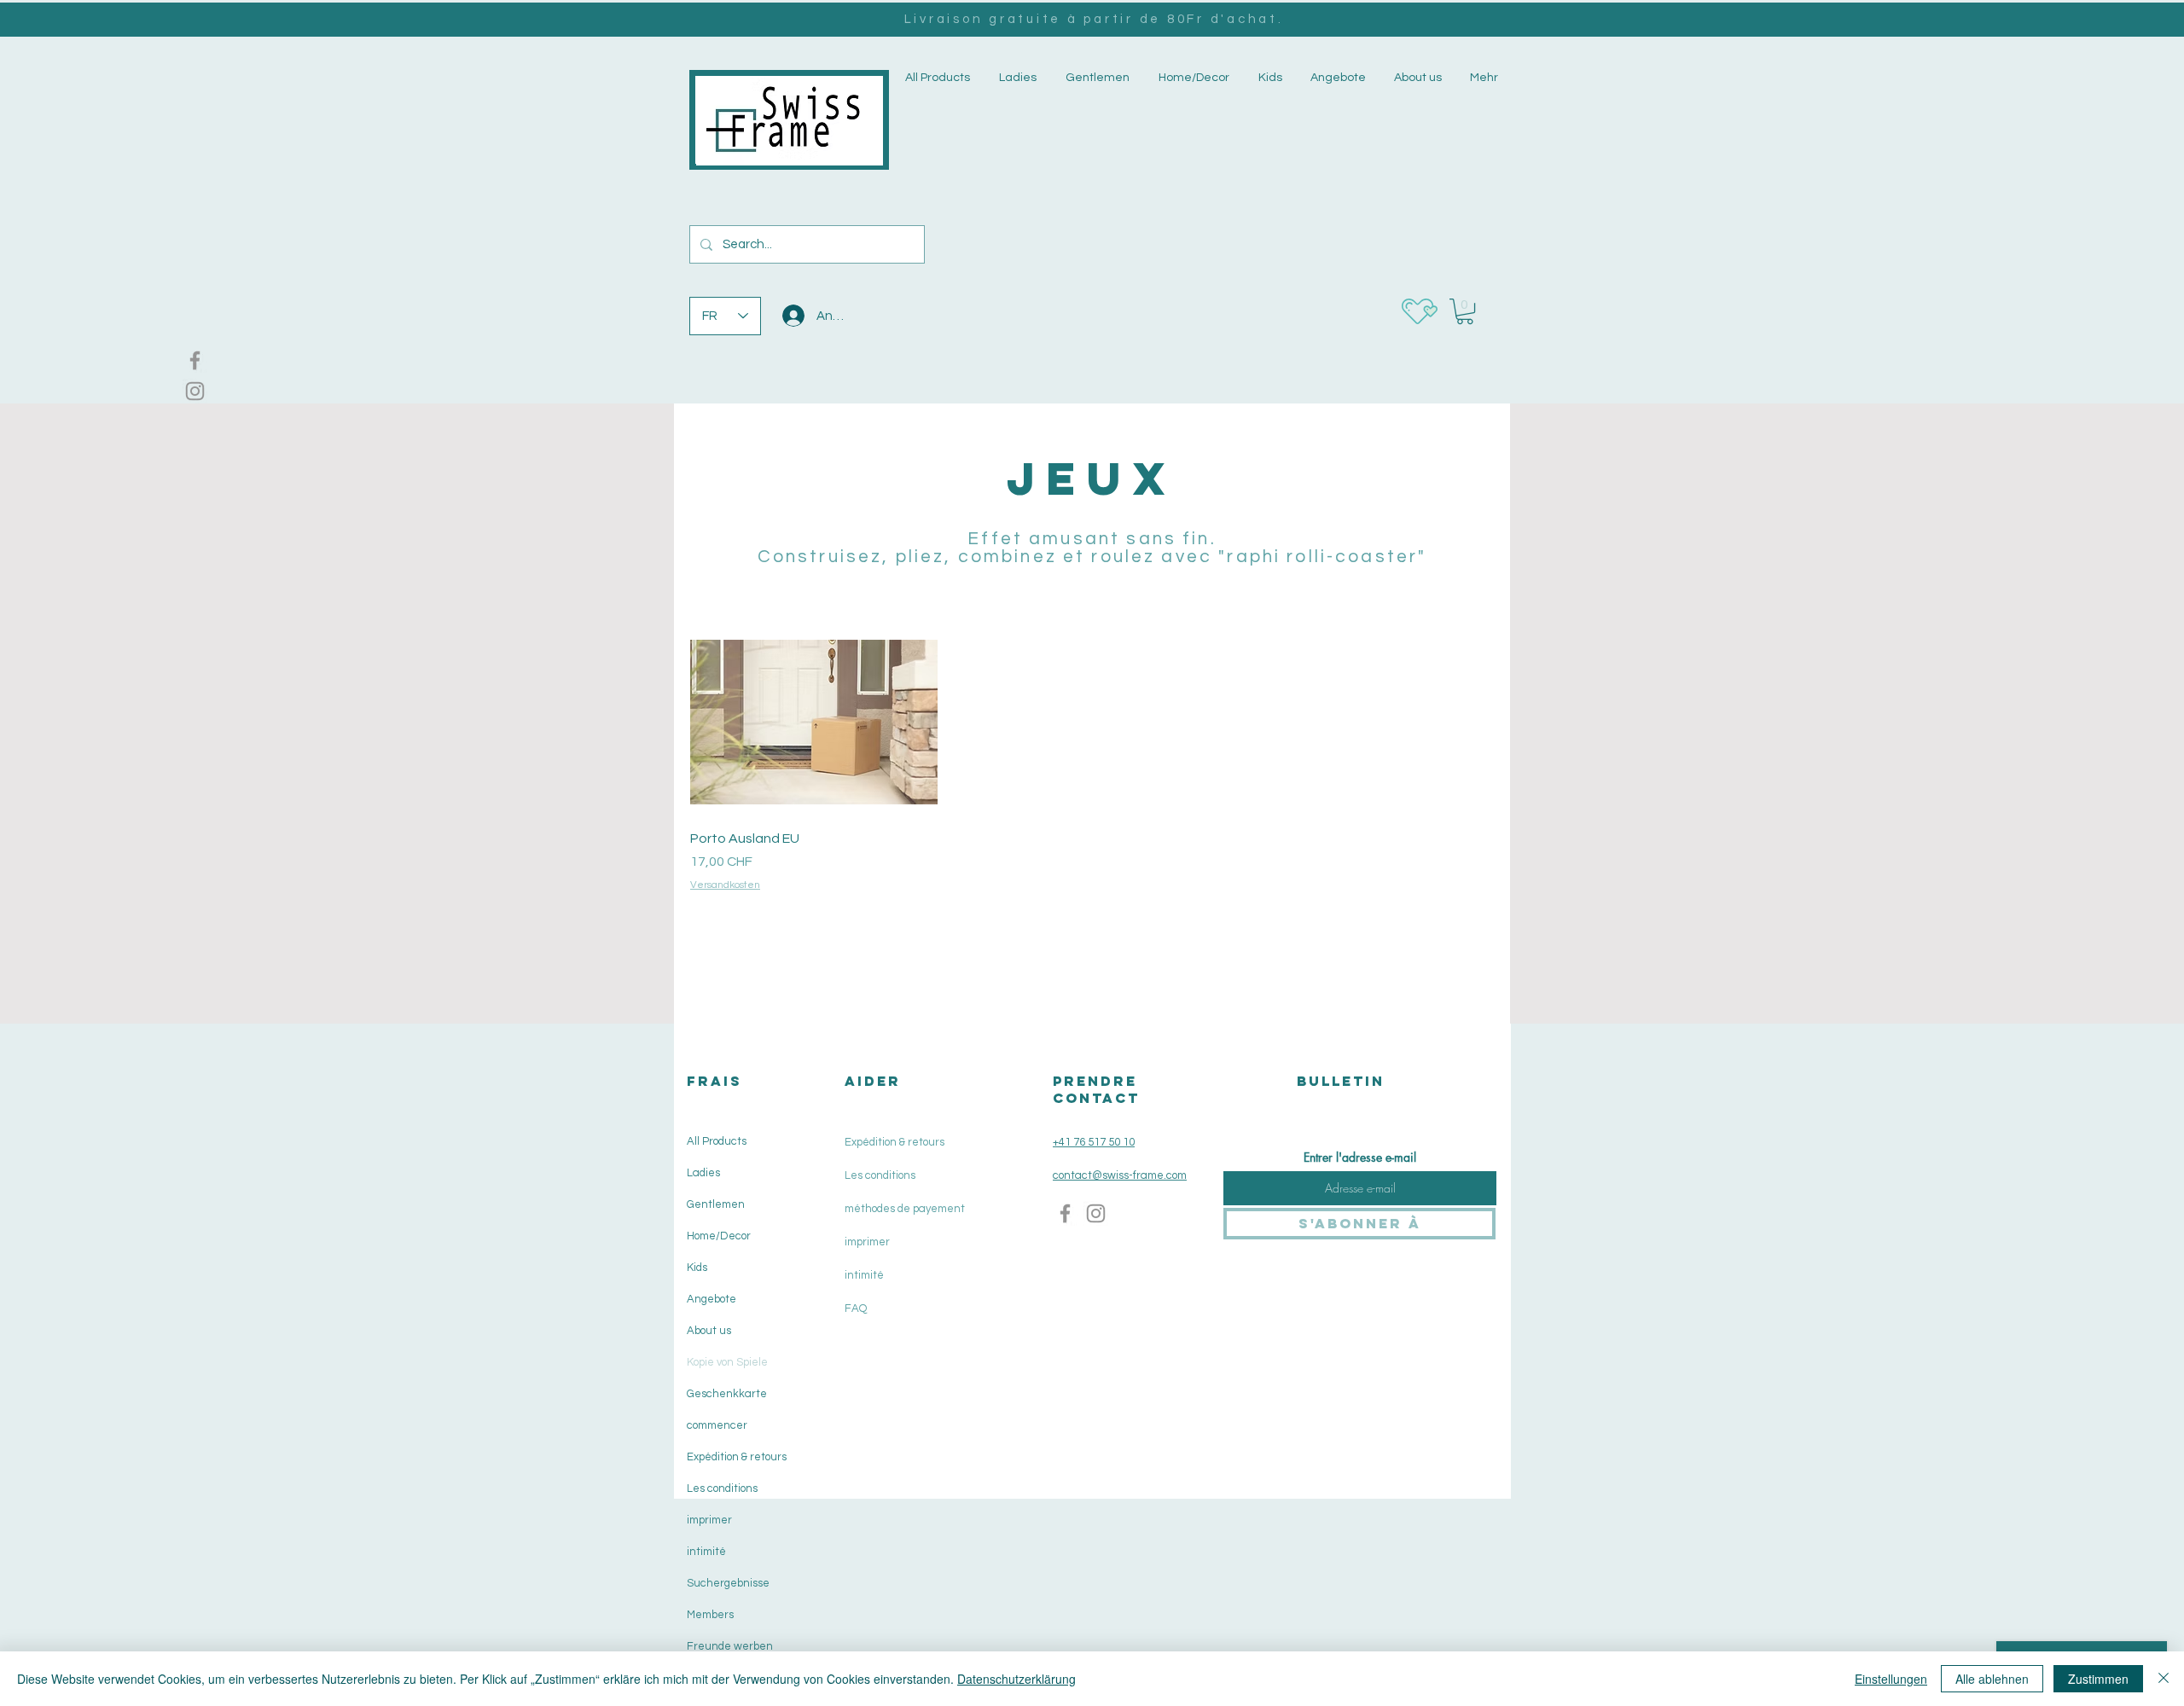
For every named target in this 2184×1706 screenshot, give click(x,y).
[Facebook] (195, 360)
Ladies (703, 1173)
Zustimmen (2098, 1679)
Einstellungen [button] (1891, 1679)
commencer (717, 1425)
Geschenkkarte (727, 1394)
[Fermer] (2164, 1679)
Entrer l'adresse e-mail (1360, 1158)
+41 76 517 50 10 (1094, 1142)
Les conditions (722, 1488)
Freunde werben (730, 1646)
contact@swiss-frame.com (1120, 1175)
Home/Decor (719, 1236)
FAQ (856, 1309)
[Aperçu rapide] (814, 722)
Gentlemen (716, 1204)
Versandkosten (725, 885)
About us (709, 1331)
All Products (717, 1141)
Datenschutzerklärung (1016, 1679)
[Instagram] (195, 391)
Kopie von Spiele (727, 1362)
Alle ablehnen (1992, 1679)
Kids (697, 1268)
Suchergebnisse (728, 1583)
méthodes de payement (905, 1209)
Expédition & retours (735, 1457)
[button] (1016, 78)
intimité (706, 1552)
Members (710, 1615)
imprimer (709, 1520)
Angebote (712, 1299)
